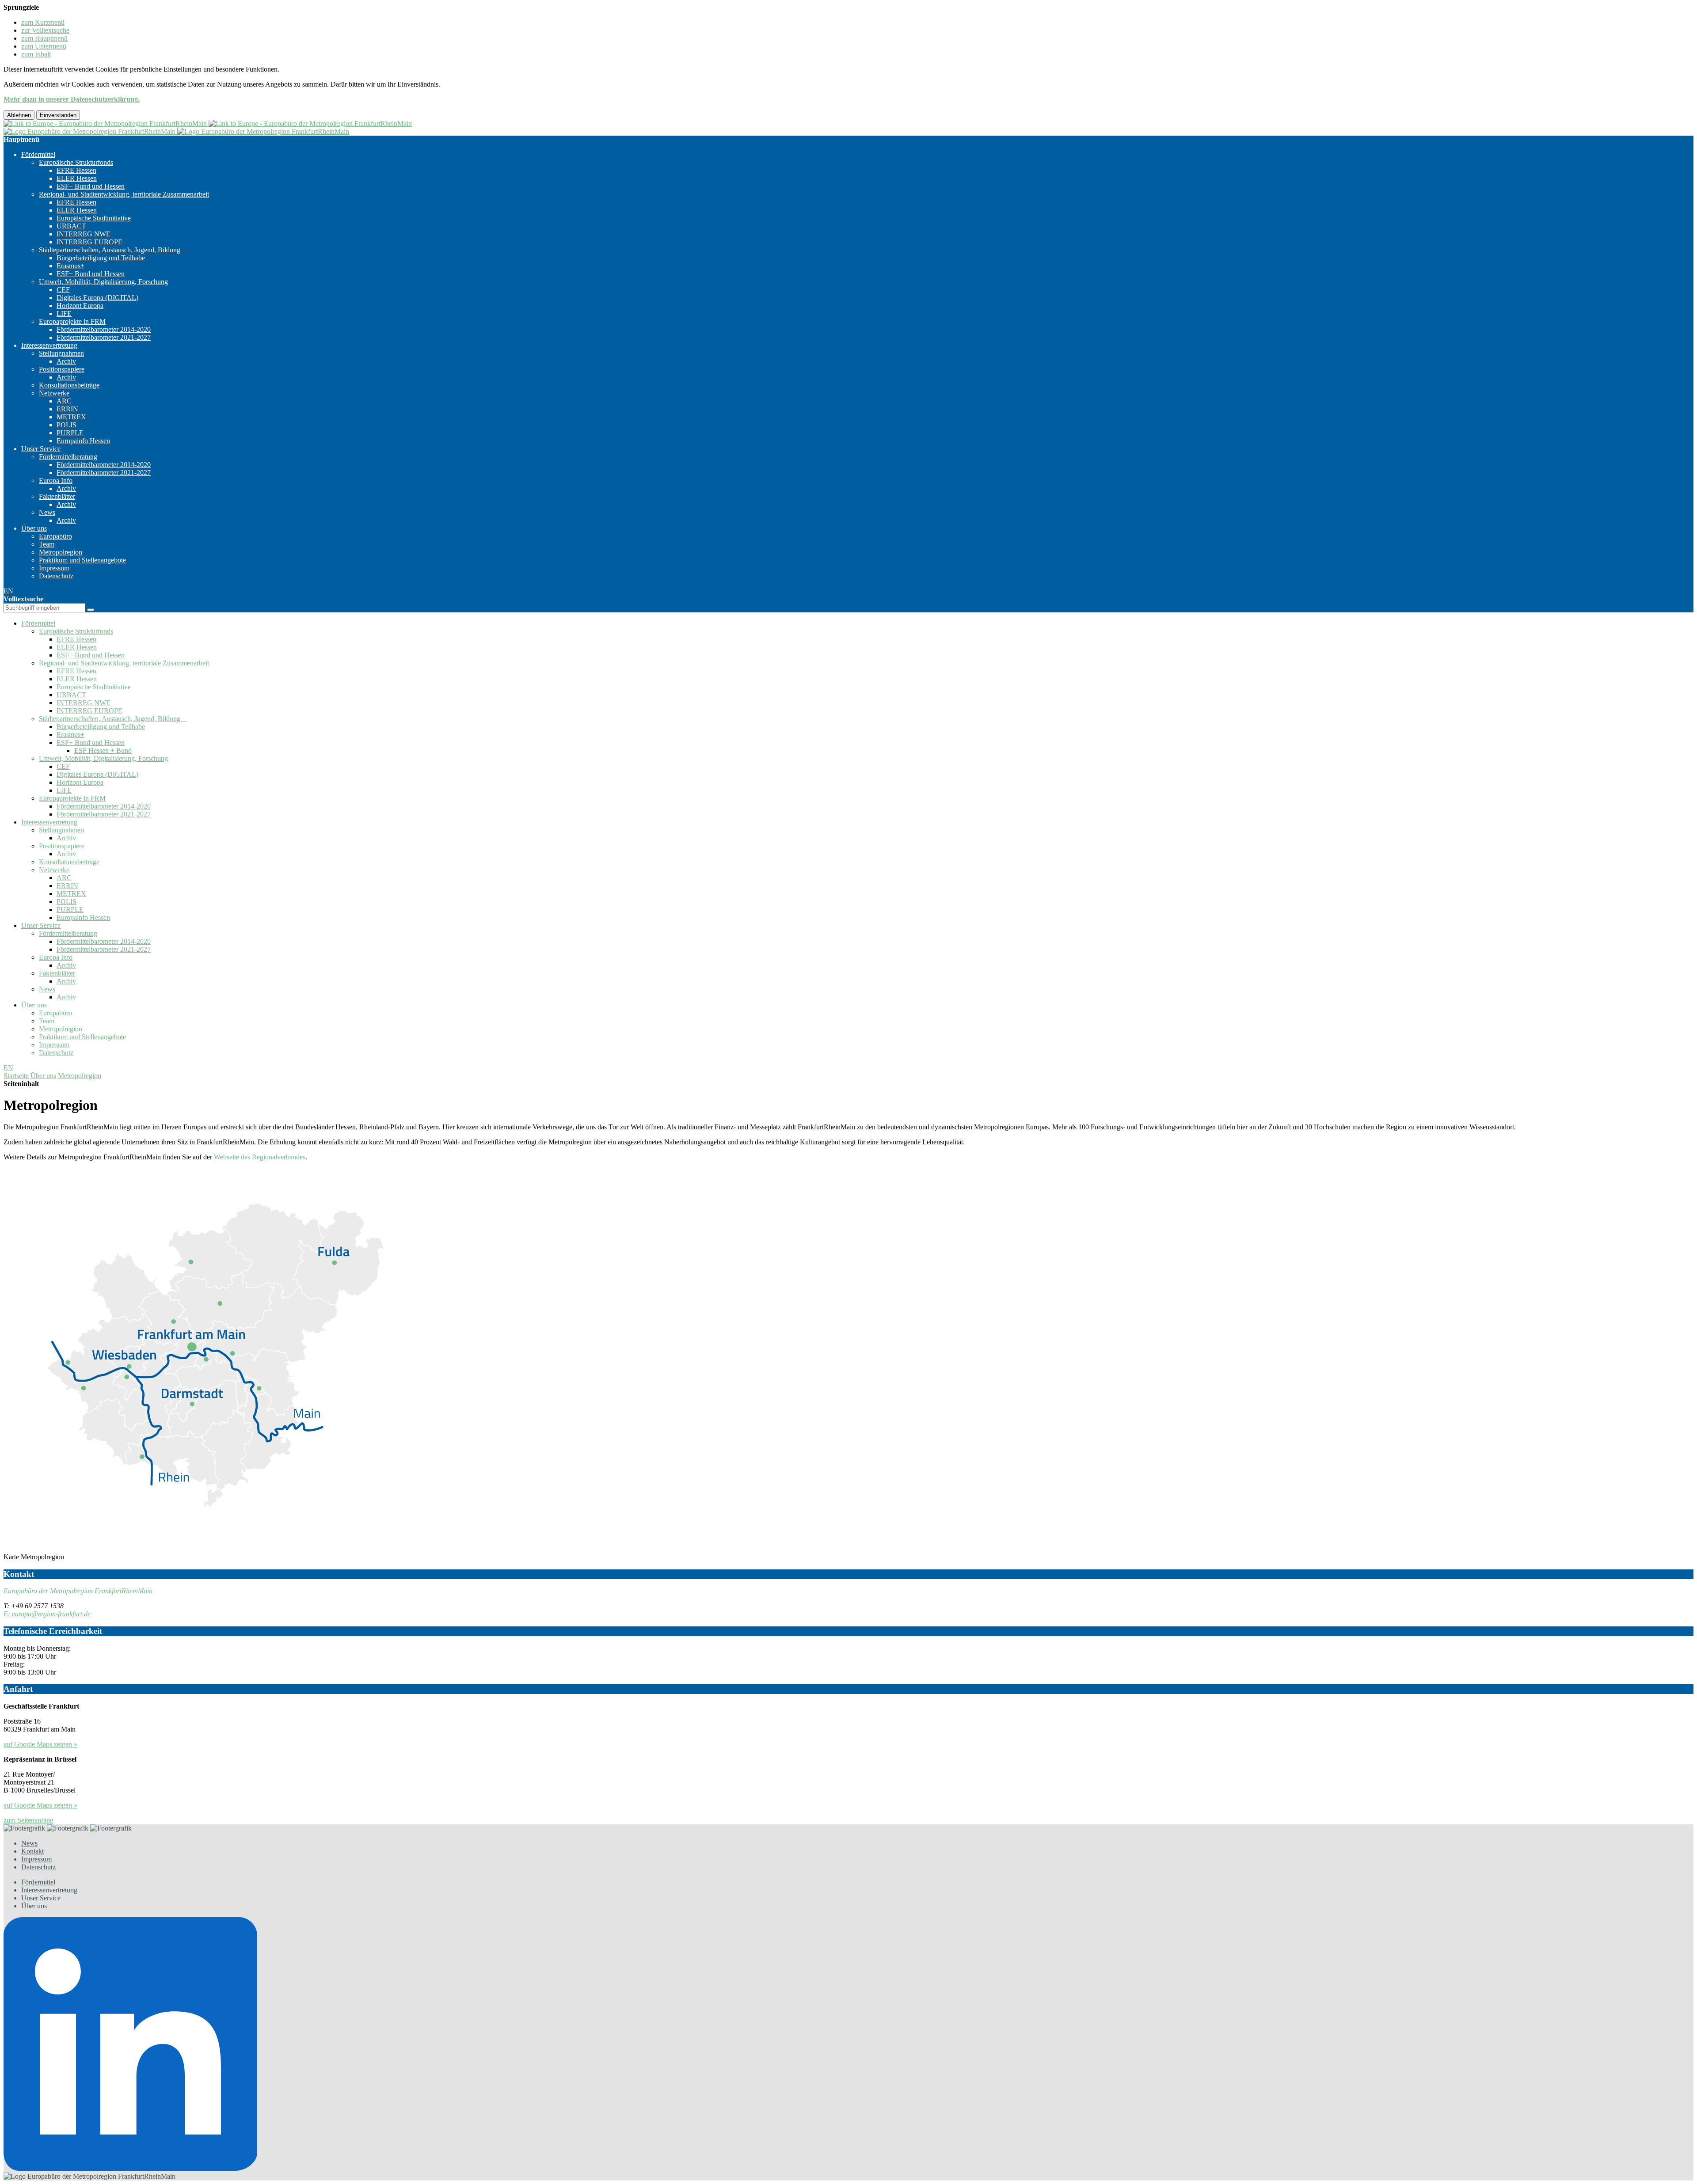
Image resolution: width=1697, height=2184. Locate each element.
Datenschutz (56, 576)
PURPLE (70, 433)
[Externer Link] (848, 2045)
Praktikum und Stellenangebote (82, 560)
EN (8, 591)
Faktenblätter (57, 496)
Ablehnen (19, 115)
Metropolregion (61, 552)
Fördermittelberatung (68, 457)
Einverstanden (58, 115)
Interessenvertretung (49, 345)
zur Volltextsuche (45, 30)
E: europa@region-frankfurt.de (47, 1614)
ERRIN (67, 409)
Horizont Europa (80, 306)
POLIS (67, 425)
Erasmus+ (70, 266)
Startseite (16, 1076)
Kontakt (32, 1851)
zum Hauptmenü (44, 38)
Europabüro (55, 536)
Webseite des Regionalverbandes (260, 1157)
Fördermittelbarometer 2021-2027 (104, 337)
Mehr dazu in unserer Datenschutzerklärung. (72, 99)
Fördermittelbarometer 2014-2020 (104, 329)
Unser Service (41, 449)
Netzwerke (54, 393)
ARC (64, 401)
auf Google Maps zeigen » (40, 1744)
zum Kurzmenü (43, 22)
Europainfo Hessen (83, 441)
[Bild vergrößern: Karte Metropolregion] (216, 1549)
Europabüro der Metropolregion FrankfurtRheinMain (78, 1591)
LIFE (64, 313)
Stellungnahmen (61, 353)
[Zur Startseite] (208, 123)
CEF (63, 290)
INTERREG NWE (84, 234)
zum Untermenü (44, 46)
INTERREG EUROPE (89, 242)
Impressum (54, 568)
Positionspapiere (62, 369)
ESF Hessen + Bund (103, 750)
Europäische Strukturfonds (76, 162)
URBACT (71, 226)
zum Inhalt (36, 54)
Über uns (34, 528)
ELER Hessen (77, 178)
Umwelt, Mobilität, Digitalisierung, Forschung (103, 282)
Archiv (66, 361)
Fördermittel (38, 154)
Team (47, 544)
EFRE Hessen (76, 170)
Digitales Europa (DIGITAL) (97, 298)
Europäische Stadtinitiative (94, 218)
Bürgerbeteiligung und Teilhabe (101, 258)
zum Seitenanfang (29, 1820)
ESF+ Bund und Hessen (91, 186)
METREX (71, 417)
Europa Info (56, 480)
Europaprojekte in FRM (72, 321)
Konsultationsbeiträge (69, 385)
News (47, 512)
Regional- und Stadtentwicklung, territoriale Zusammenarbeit (124, 194)
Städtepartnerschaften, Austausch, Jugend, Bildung (113, 250)
